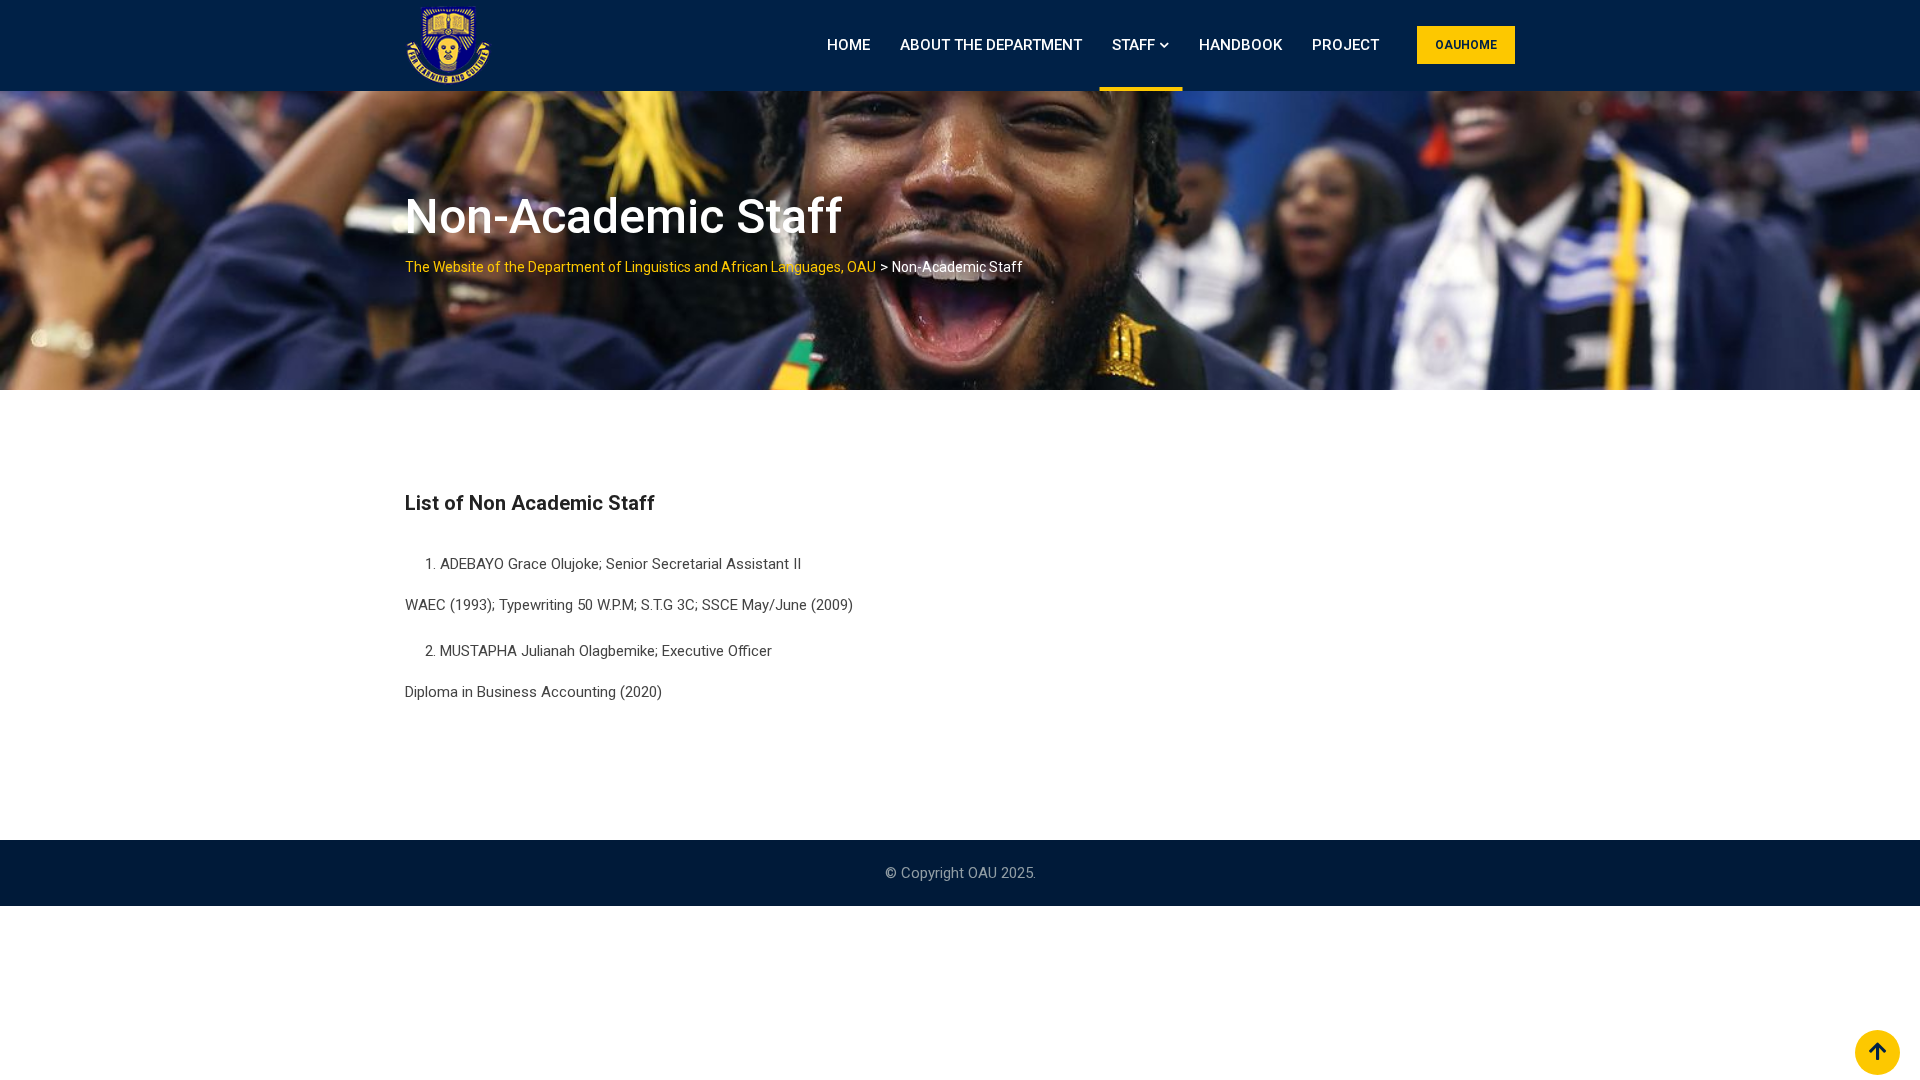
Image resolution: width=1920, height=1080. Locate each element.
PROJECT (1345, 45)
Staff (1133, 45)
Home (848, 45)
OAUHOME (1466, 45)
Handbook (1240, 45)
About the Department (991, 45)
